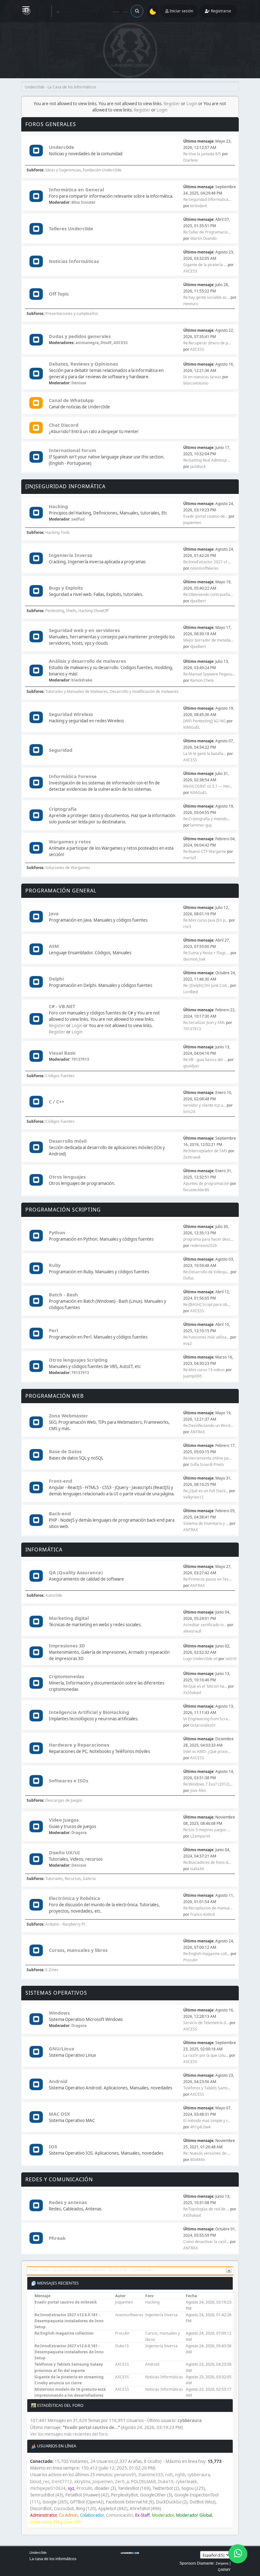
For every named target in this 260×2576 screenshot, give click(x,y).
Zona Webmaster (68, 1416)
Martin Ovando (203, 238)
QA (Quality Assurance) (76, 1572)
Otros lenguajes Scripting (78, 1360)
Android (58, 2081)
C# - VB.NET (62, 1006)
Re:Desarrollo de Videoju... (206, 1272)
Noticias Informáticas (74, 261)
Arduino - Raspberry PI (65, 1924)
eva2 (188, 1343)
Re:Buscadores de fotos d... (207, 1862)
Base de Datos (65, 1451)
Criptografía (63, 809)
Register (172, 104)
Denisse (79, 383)
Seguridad (61, 750)
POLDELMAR (143, 2482)
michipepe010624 (48, 2488)
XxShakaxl (192, 1693)
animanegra (87, 343)
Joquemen (192, 523)
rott (169, 2475)
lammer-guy (201, 825)
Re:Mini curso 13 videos (204, 1370)
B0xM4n (198, 2160)
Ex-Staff (142, 2515)
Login (192, 104)
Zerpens (222, 2563)
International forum (72, 450)
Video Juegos (64, 1820)
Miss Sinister (83, 202)
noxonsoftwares (204, 568)
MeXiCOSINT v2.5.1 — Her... (208, 786)
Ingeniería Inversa (71, 555)
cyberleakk (186, 2482)
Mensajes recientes (57, 2283)
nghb (180, 2475)
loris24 (189, 1112)
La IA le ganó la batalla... (205, 754)
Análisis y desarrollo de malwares (87, 661)
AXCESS (190, 271)
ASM (54, 946)
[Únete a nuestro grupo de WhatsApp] (238, 2554)
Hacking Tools (58, 532)
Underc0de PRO (46, 2522)
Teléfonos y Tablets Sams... (207, 2088)
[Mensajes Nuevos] (36, 151)
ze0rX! (231, 1659)
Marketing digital (69, 1618)
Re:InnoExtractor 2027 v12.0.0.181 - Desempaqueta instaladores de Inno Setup (69, 2321)
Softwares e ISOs (68, 1780)
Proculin (190, 1960)
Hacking (58, 506)
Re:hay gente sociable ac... (206, 297)
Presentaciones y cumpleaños (72, 313)
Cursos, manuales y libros (78, 1950)
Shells (71, 611)
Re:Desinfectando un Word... (208, 1425)
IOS (53, 2146)
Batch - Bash (63, 1294)
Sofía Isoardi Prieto (207, 1464)
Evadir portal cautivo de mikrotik (66, 2302)
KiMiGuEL (192, 727)
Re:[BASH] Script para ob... (207, 1304)
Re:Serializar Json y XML (204, 1023)
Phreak (57, 2238)
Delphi (56, 979)
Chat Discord (64, 425)
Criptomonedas (66, 1676)
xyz (71, 2488)
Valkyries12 (193, 1497)
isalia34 (197, 1869)
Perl (53, 1330)
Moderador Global (194, 2515)
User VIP (72, 2522)
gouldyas (191, 1066)
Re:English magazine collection (64, 2333)
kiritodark (199, 206)
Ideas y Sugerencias (63, 170)
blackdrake (82, 680)
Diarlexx (191, 160)
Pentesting (55, 611)
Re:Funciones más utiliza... (206, 1337)
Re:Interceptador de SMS (205, 1151)
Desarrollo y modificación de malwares (144, 691)
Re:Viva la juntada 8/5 (202, 154)
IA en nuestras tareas (202, 377)
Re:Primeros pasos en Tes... (207, 1579)
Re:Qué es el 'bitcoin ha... (205, 1686)
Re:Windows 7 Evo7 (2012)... (208, 1784)
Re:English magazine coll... (206, 1954)
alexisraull (192, 1631)
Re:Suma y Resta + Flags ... (206, 953)
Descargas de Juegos (64, 1800)
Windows (59, 2013)
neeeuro (191, 304)
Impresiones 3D (67, 1646)
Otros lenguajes (67, 1177)
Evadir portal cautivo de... (205, 516)
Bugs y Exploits (66, 588)
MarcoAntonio (196, 383)
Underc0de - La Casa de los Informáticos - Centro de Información (90, 2270)
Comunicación (119, 2515)
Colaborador (92, 2515)
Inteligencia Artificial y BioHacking (89, 1712)
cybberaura (190, 2420)
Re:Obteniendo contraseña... (208, 594)
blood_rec (40, 2482)
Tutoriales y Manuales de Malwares (77, 691)
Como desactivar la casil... (206, 2242)
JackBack (198, 467)
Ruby (55, 1265)
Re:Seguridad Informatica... (207, 199)
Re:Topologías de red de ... (206, 2209)
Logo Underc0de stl (200, 1659)
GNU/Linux (62, 2049)
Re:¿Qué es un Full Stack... (206, 1491)
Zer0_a (122, 2482)
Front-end (60, 1481)
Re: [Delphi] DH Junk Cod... (206, 985)
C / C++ (56, 1102)
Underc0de (62, 147)
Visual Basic (62, 1053)
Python (57, 1232)
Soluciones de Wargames (68, 868)
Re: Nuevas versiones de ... (207, 2153)
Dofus (188, 1278)
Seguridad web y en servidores (84, 630)
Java (54, 913)
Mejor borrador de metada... (208, 640)
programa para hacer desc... (208, 1239)
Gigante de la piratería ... (205, 265)
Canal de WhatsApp (71, 400)
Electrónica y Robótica (75, 1898)
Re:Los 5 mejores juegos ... (207, 1830)
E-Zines (52, 1970)
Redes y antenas (68, 2202)
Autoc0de (54, 1595)
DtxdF (106, 343)
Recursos (73, 1879)
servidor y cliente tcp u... (205, 1105)
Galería (89, 1879)
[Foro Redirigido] (36, 404)
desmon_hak (194, 959)
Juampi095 (193, 1376)
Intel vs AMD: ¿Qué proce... (207, 1751)
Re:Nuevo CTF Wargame (205, 851)
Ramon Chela (202, 680)
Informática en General (76, 189)
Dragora (79, 1833)
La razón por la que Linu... (206, 2055)
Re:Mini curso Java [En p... (206, 920)
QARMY (224, 2570)
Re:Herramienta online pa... (207, 1458)
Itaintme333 (151, 2475)
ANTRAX (198, 1432)
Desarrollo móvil (68, 1141)
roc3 (187, 927)
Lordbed (191, 992)
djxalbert (198, 601)
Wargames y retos (70, 841)
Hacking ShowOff (93, 611)
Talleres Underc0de (71, 228)
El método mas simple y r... (207, 2121)
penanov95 (125, 2475)
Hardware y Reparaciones (79, 1745)
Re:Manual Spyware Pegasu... (209, 674)
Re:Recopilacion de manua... (208, 1908)
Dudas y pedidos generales (80, 336)
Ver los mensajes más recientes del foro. (69, 2434)
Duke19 (122, 2346)
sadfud (78, 519)
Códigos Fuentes (60, 1076)
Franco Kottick (203, 1914)
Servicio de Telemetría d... (206, 2023)
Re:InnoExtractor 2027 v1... (207, 562)
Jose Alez (198, 1790)
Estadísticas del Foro (60, 2405)
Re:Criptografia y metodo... (207, 819)
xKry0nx (82, 2482)
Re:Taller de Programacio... (207, 232)
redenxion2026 (204, 1246)
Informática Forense (73, 776)
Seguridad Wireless (71, 714)
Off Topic (59, 294)
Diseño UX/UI (64, 1852)
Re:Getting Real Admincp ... (207, 460)
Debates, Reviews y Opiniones (83, 364)
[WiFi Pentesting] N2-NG (205, 721)
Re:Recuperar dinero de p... (207, 343)
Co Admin (68, 2515)
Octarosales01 (203, 1725)
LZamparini (200, 1836)
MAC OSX (59, 2114)
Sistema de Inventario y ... (206, 1523)
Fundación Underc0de (102, 170)
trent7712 (62, 2482)
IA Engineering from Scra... (207, 1719)
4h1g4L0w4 (200, 2127)
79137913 (192, 1029)
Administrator (43, 2515)
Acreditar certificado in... (205, 1625)
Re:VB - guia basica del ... (205, 1060)
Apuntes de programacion (206, 1183)
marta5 (190, 858)
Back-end (60, 1513)
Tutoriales (54, 1879)
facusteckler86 (196, 1190)
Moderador (163, 2515)
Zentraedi (192, 1157)
